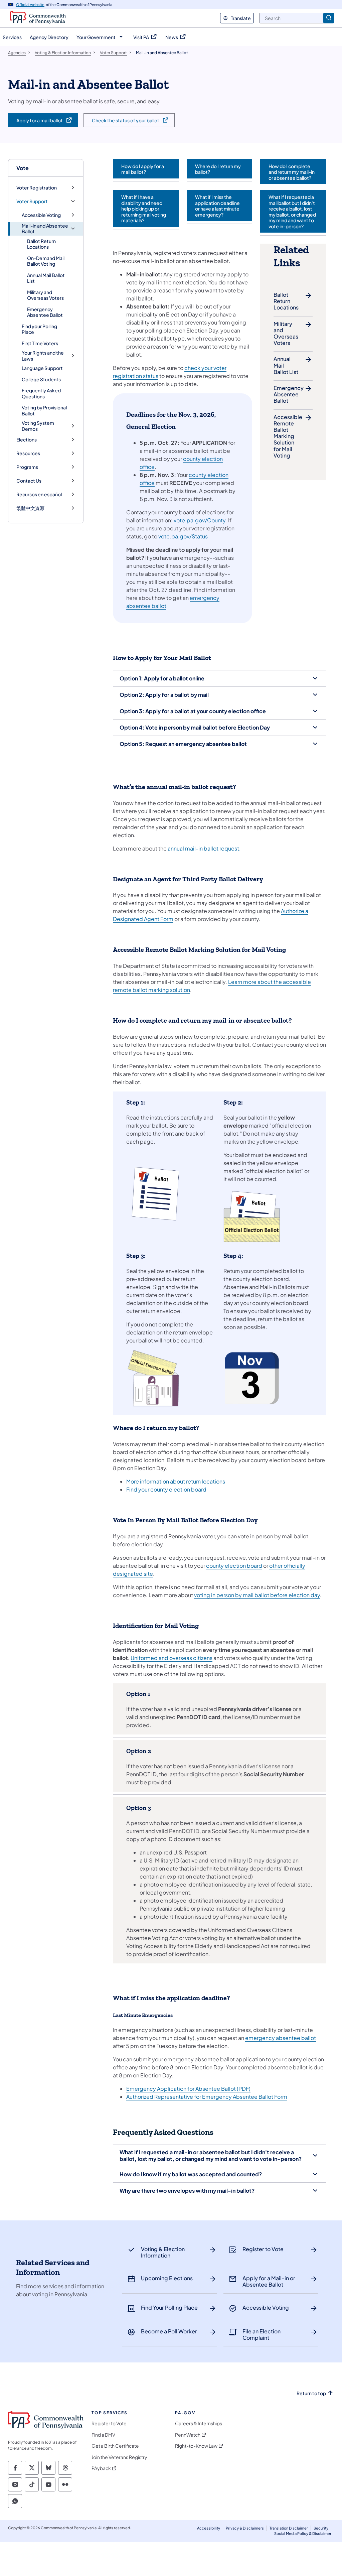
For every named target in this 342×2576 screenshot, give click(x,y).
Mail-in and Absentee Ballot (45, 229)
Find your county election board (166, 1489)
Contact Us (29, 481)
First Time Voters (40, 343)
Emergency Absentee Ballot (45, 312)
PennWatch (188, 2435)
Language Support (42, 368)
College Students (41, 379)
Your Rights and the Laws (43, 356)
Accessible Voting (41, 215)
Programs (27, 467)
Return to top (311, 2393)
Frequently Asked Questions (41, 393)
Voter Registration (37, 188)
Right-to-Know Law (196, 2446)
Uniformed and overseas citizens (172, 1658)
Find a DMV (103, 2435)
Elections (27, 440)
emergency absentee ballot (281, 2038)
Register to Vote (109, 2423)
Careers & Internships (199, 2423)
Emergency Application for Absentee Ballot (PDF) (188, 2089)
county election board (234, 1566)
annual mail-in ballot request (203, 848)
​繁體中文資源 (30, 508)
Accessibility (209, 2528)
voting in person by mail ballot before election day (257, 1595)
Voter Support (32, 201)
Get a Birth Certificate (115, 2446)
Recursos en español (39, 494)
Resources (28, 453)
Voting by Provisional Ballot (44, 410)
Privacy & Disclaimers (245, 2528)
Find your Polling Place (39, 329)
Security (321, 2528)
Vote (23, 168)
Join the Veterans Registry (119, 2457)
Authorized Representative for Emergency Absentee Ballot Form (207, 2097)
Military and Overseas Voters (45, 295)
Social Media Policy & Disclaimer (303, 2533)
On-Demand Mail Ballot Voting (46, 261)
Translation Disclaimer (289, 2528)
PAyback (101, 2468)
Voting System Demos (38, 426)
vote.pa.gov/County (200, 520)
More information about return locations (176, 1481)
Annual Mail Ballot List (46, 278)
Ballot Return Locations (41, 244)
